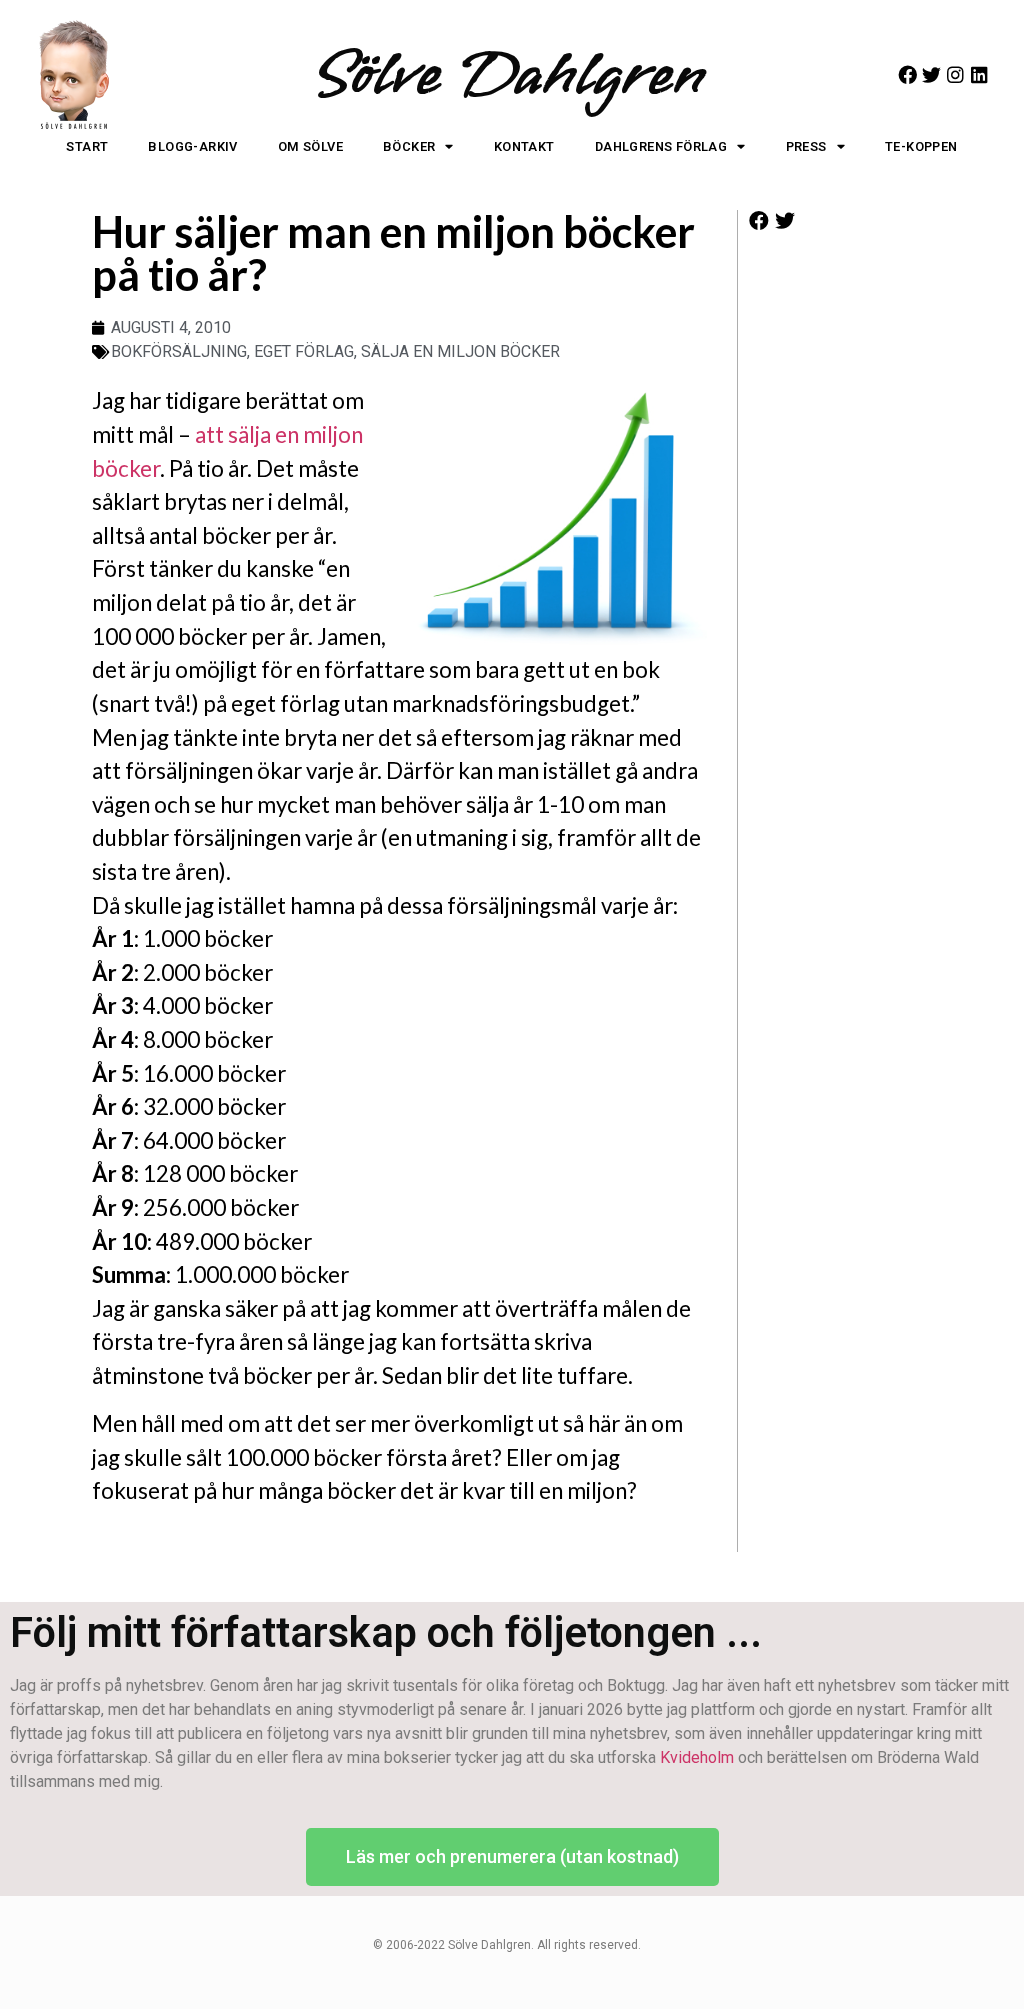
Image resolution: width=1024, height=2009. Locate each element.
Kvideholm (697, 1757)
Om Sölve (310, 146)
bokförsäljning (179, 351)
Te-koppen (921, 146)
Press (806, 146)
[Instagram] (955, 74)
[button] (759, 221)
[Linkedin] (979, 74)
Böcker (409, 146)
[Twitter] (931, 74)
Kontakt (524, 146)
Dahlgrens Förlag (661, 146)
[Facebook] (907, 74)
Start (87, 146)
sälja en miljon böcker (460, 351)
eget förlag (304, 351)
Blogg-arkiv (192, 146)
